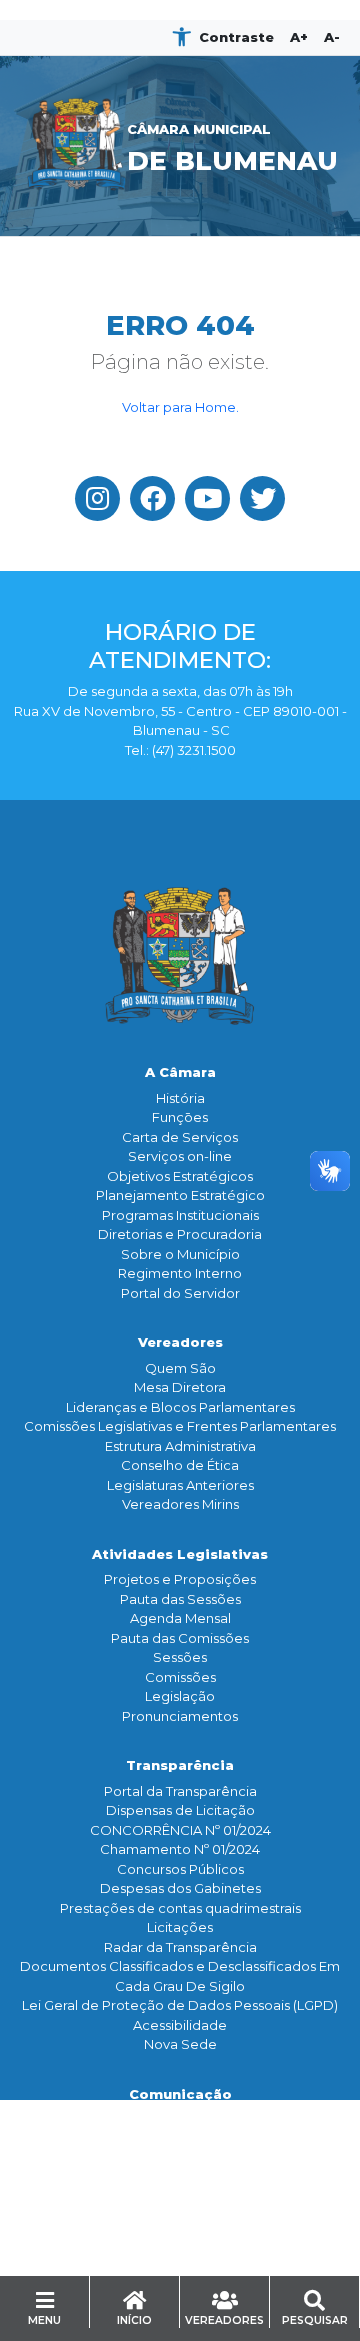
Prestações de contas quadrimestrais (180, 1908)
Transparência (180, 1765)
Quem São (180, 1368)
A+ (299, 37)
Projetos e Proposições (180, 1579)
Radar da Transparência (180, 1947)
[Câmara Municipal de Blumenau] (180, 74)
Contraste (236, 37)
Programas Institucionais (180, 1215)
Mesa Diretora (180, 1387)
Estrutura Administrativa (180, 1446)
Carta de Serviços (180, 1137)
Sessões (180, 1657)
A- (332, 37)
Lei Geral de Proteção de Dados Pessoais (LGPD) (180, 2005)
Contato (180, 2247)
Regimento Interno (180, 1273)
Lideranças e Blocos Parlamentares (180, 1407)
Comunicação (180, 2094)
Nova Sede (180, 2044)
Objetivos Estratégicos (180, 1176)
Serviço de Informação (180, 2272)
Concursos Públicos (180, 1869)
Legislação (180, 1696)
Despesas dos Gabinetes (180, 1888)
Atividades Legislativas (180, 1554)
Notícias (180, 2119)
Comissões (180, 1677)
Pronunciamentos (180, 1716)
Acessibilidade (180, 2025)
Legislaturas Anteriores (180, 1485)
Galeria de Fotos (180, 2178)
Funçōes (180, 1117)
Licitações (180, 1927)
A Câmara (180, 1072)
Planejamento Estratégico (180, 1195)
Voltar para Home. (180, 407)
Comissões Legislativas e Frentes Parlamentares (180, 1426)
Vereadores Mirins (180, 1504)
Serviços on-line (180, 1156)
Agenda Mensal (180, 1618)
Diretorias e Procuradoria (180, 1234)
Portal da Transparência (180, 1791)
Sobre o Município (180, 1254)
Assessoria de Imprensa (180, 2139)
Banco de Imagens (180, 2197)
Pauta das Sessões (180, 1599)
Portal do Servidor (180, 1293)
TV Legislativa (180, 2158)
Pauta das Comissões (180, 1638)
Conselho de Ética (180, 1465)
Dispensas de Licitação (180, 1810)
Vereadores (180, 1342)
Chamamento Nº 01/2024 (180, 1849)
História (180, 1098)
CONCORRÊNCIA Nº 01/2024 (180, 1830)
